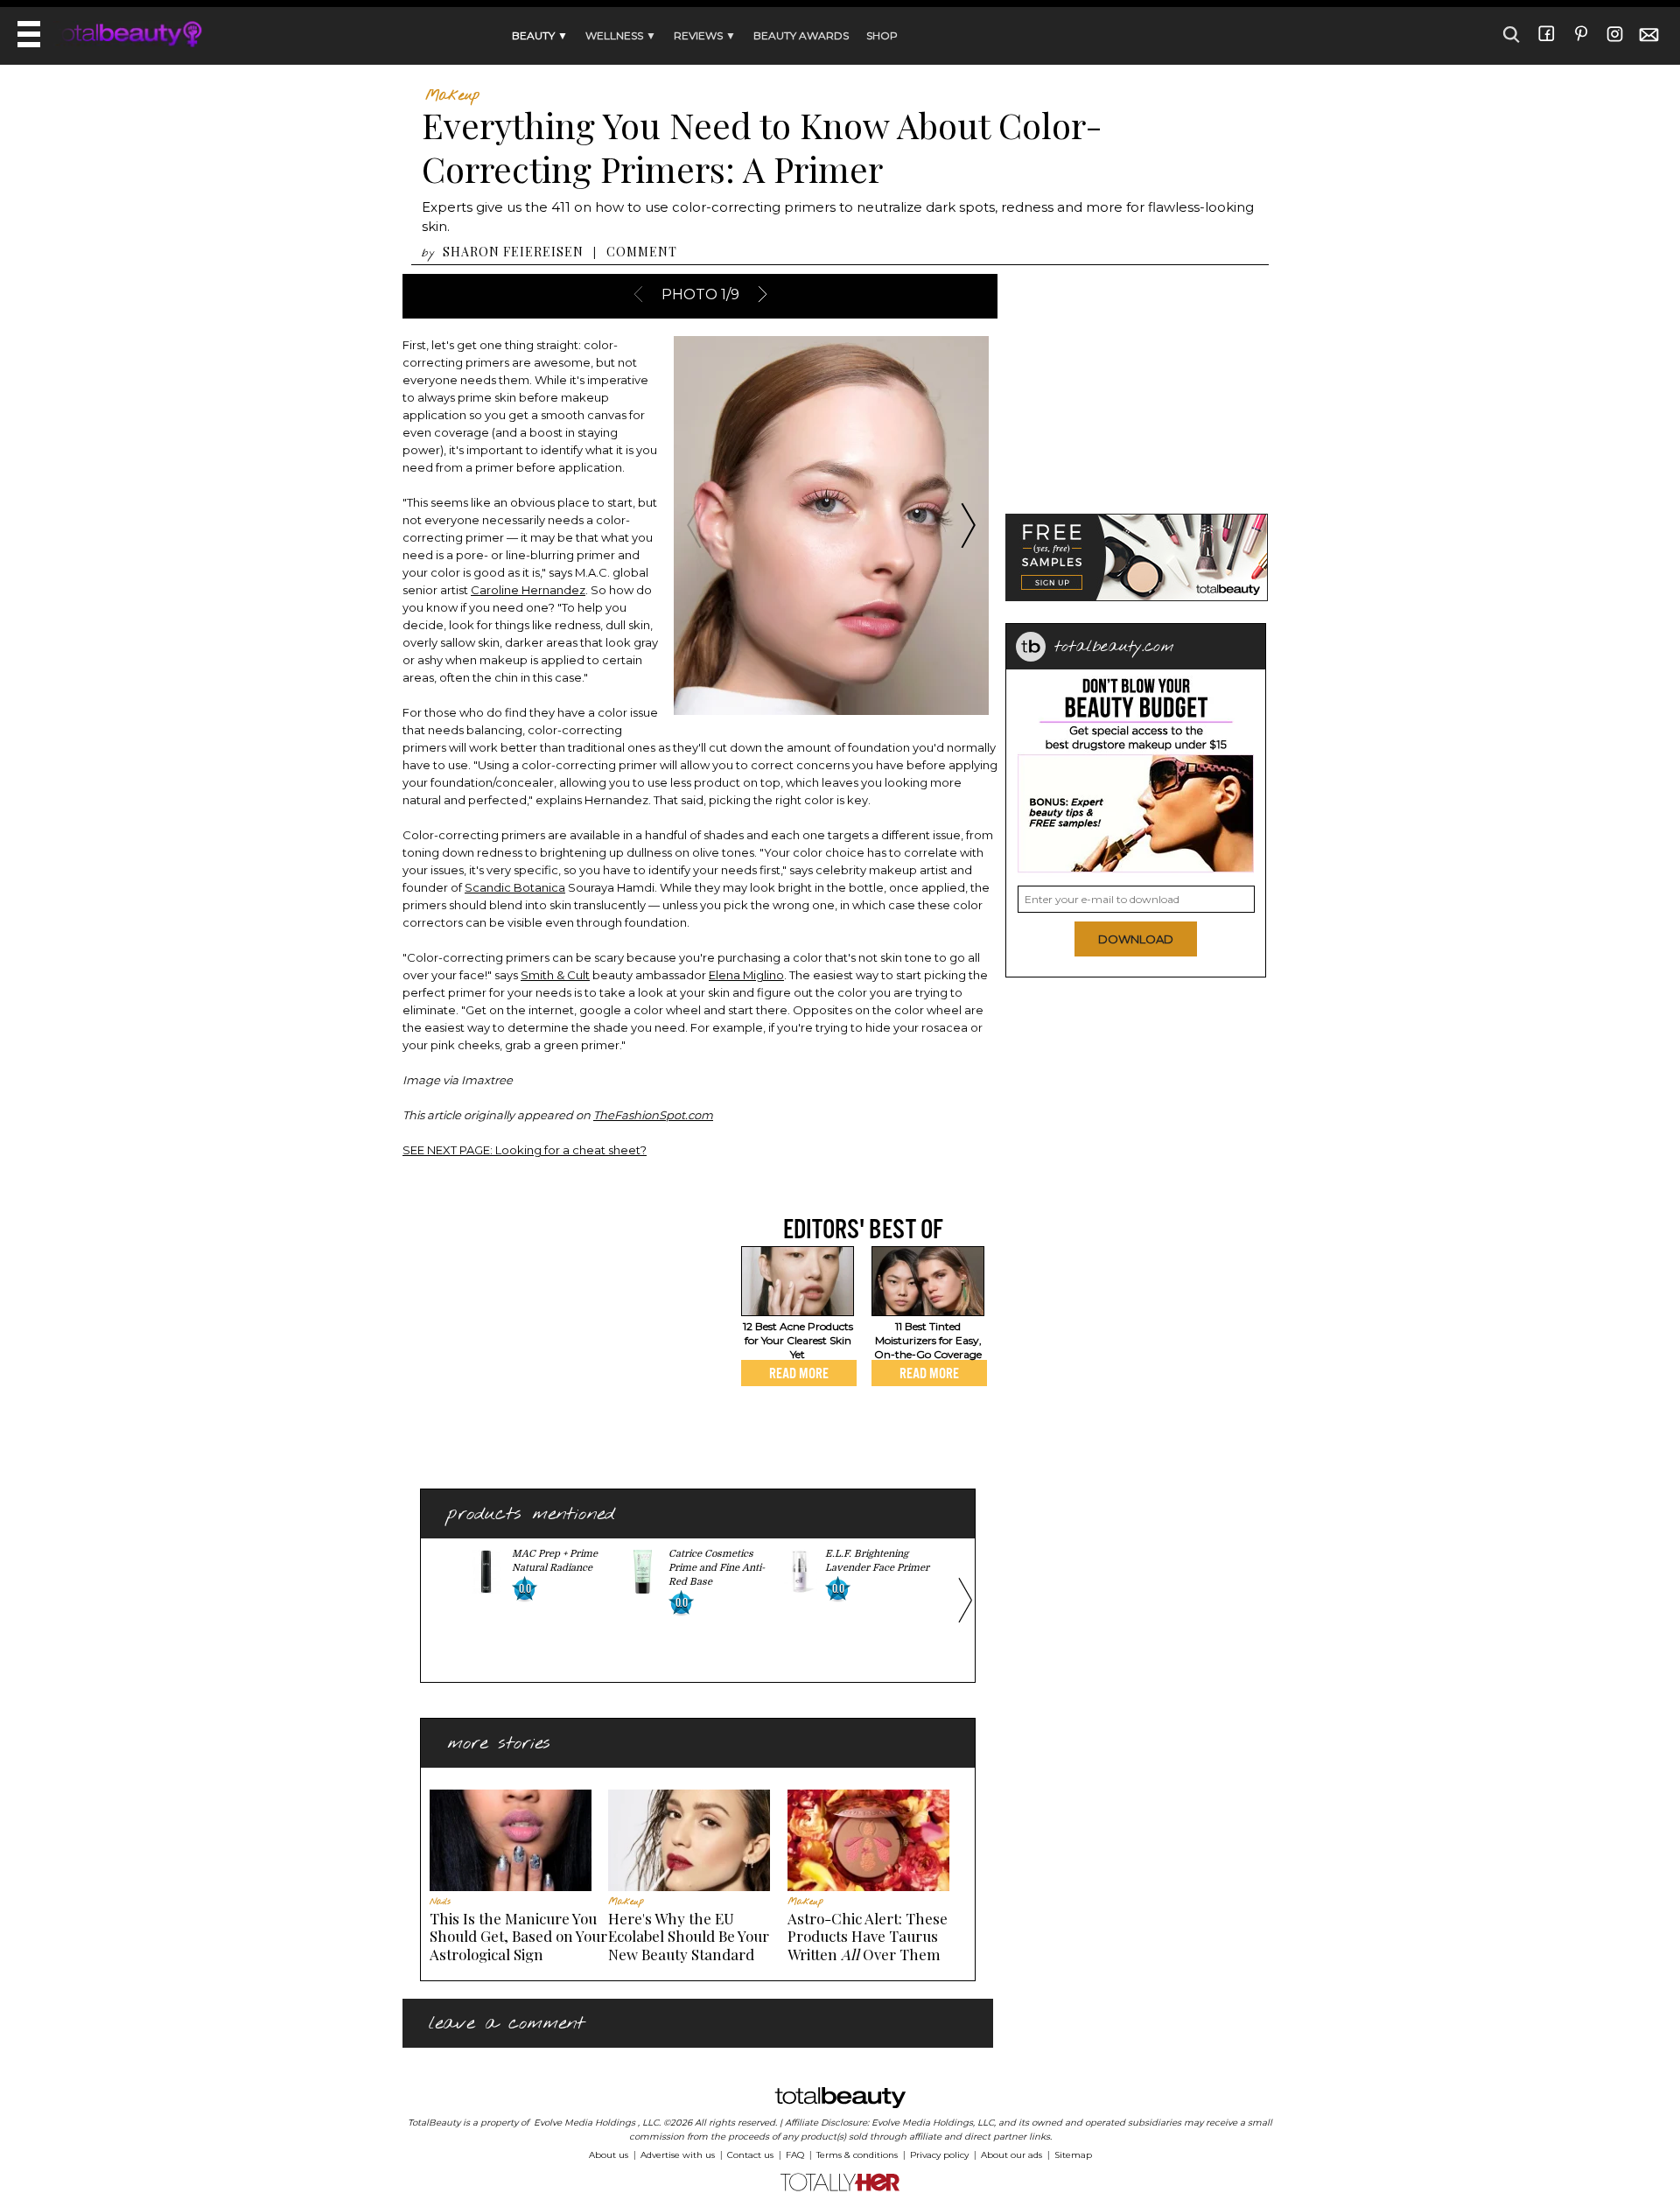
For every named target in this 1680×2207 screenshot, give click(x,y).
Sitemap (1073, 2155)
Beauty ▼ (540, 35)
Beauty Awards (801, 35)
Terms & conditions (857, 2155)
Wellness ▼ (621, 35)
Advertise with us (678, 2155)
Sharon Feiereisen (513, 252)
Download (1136, 939)
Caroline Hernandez (528, 590)
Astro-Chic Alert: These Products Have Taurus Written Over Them (868, 1936)
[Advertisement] (549, 1335)
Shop (882, 35)
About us (609, 2155)
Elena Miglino (746, 975)
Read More (799, 1373)
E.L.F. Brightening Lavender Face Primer (877, 1561)
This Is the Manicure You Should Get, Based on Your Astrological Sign (518, 1936)
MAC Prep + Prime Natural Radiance (555, 1561)
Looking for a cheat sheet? (525, 1150)
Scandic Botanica (515, 887)
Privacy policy (939, 2155)
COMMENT (642, 252)
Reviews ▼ (705, 35)
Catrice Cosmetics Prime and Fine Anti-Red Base (717, 1568)
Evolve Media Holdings (584, 2123)
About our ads (1011, 2155)
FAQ (795, 2155)
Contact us (750, 2155)
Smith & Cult (555, 975)
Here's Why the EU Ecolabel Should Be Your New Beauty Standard (689, 1936)
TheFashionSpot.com (653, 1115)
